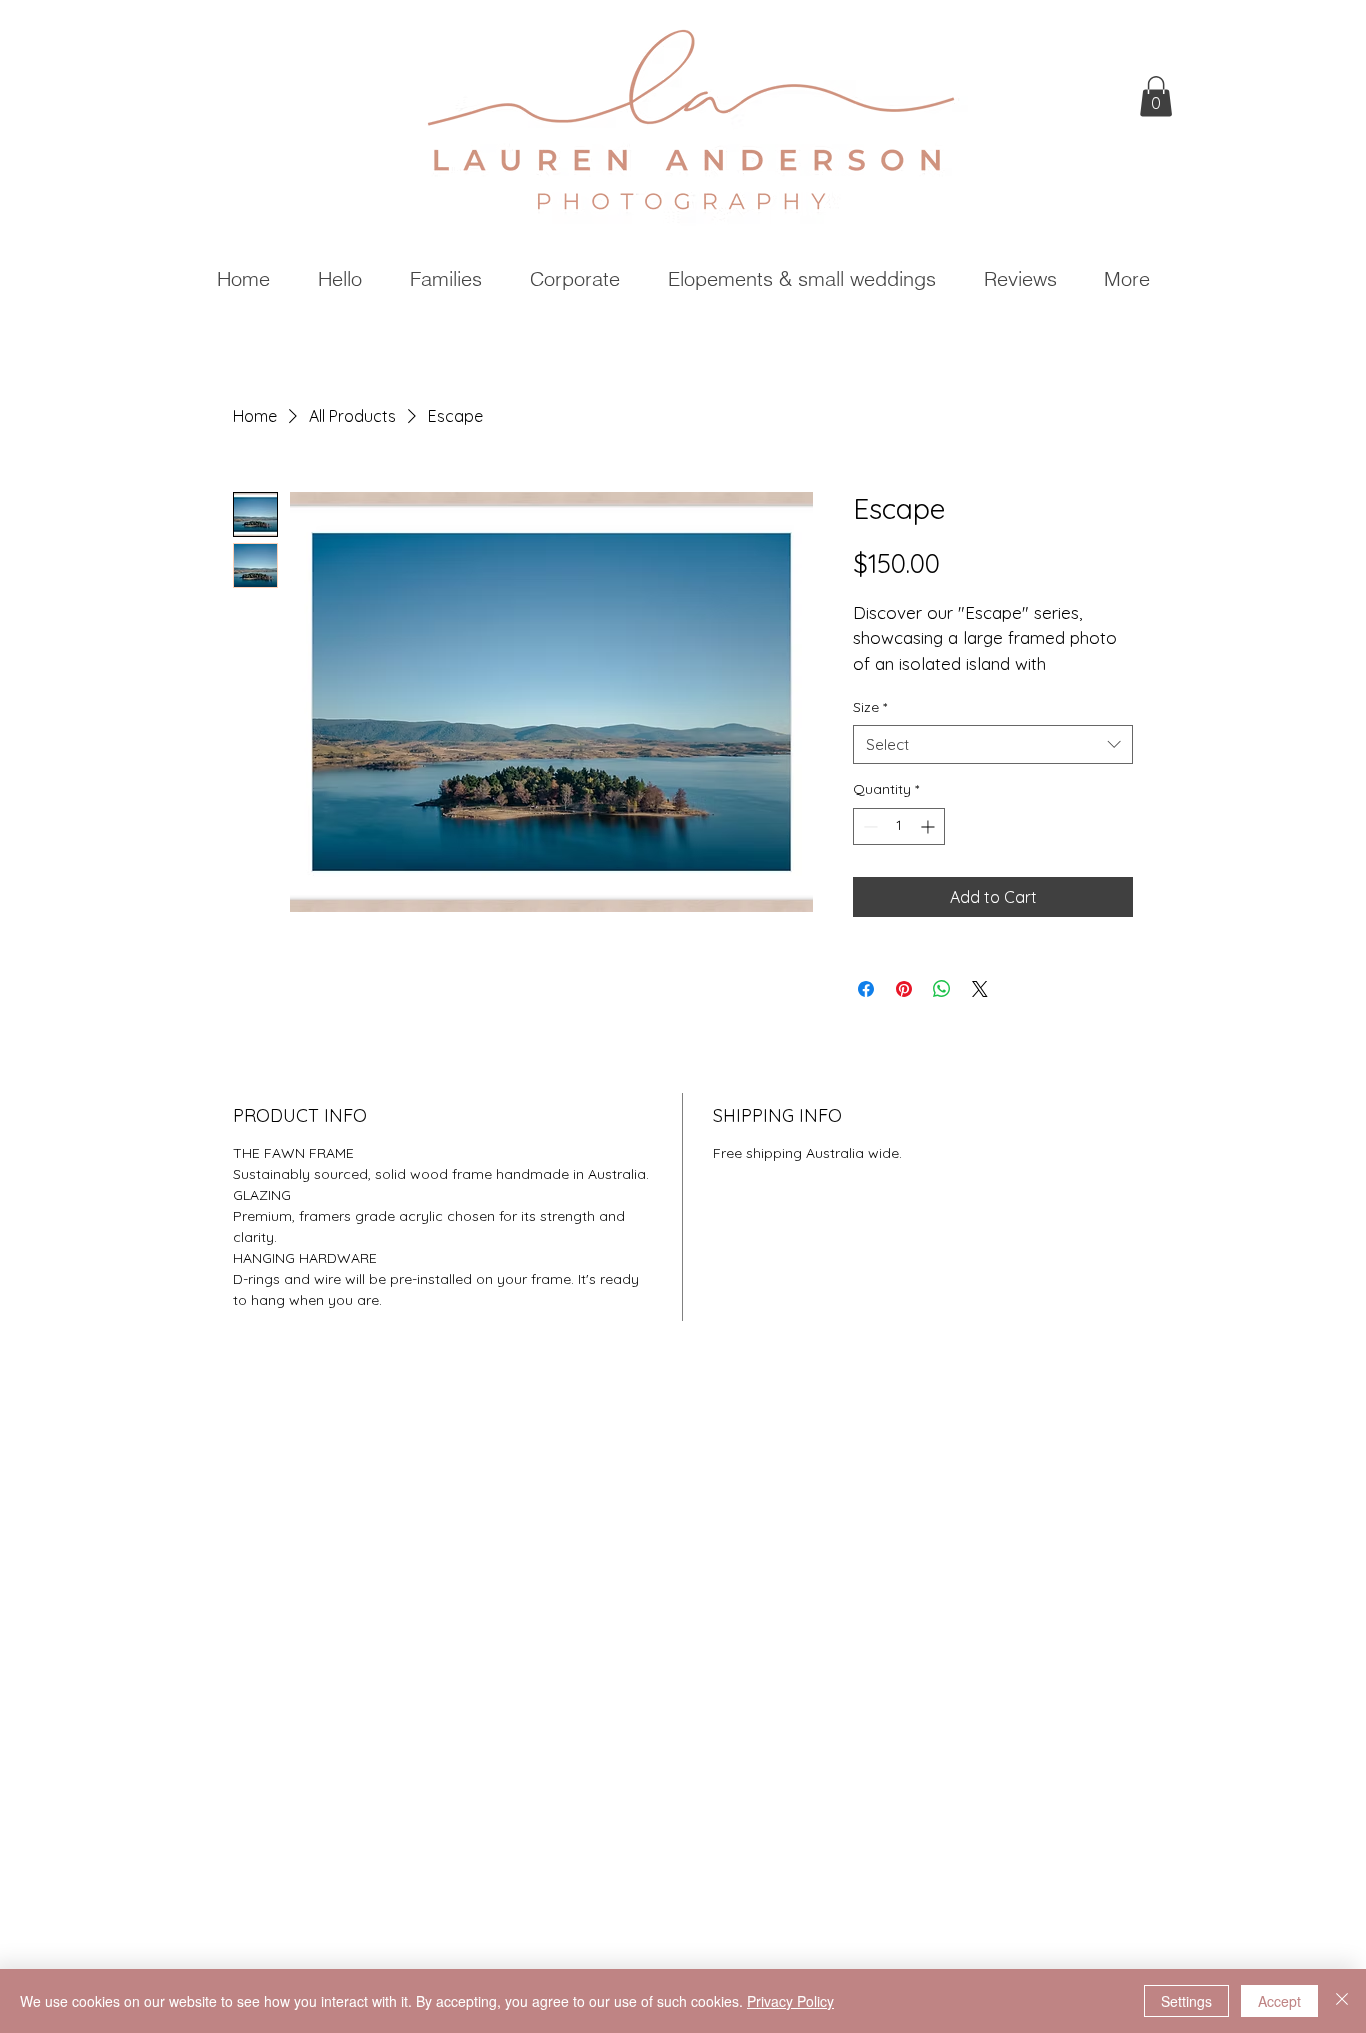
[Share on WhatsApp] (942, 989)
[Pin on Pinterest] (904, 989)
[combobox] (993, 744)
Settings (1186, 2001)
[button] (1156, 96)
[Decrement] (868, 826)
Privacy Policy (790, 2001)
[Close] (1342, 2001)
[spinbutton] (899, 826)
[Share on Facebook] (866, 989)
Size (870, 707)
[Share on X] (980, 989)
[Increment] (929, 826)
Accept (1279, 2001)
